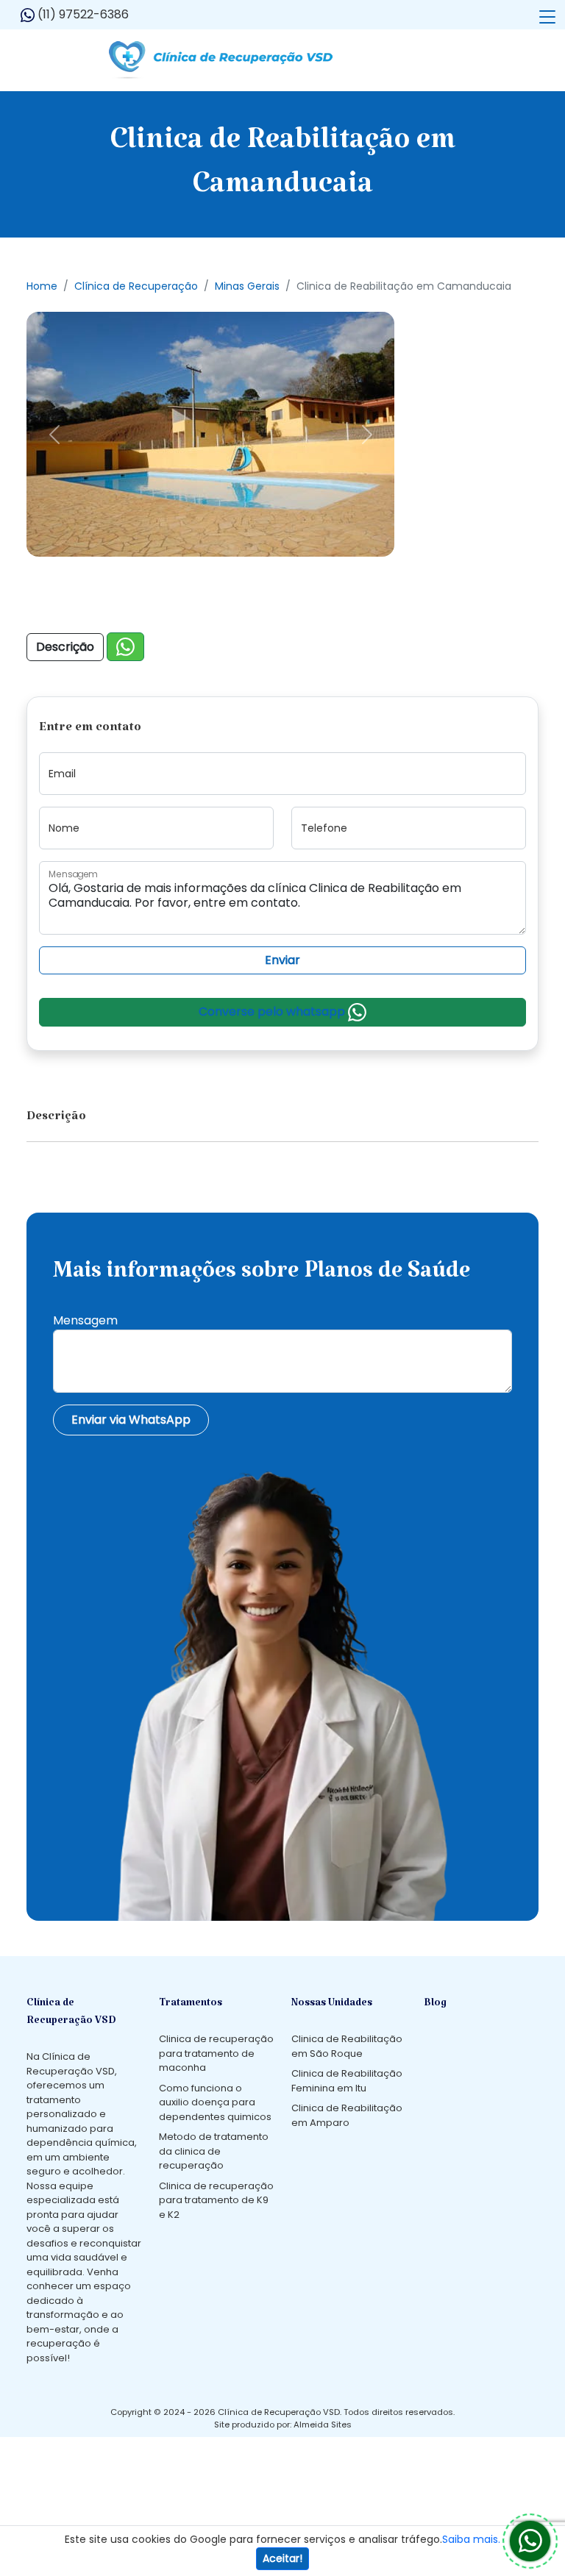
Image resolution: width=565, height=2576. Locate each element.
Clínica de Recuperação (136, 286)
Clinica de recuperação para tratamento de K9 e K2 (216, 2200)
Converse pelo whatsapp (273, 1012)
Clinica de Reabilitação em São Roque (347, 2046)
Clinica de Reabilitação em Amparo (347, 2115)
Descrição (65, 647)
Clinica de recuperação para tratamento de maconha (216, 2053)
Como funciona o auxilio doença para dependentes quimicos (215, 2102)
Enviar (282, 960)
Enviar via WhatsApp (131, 1420)
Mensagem (85, 1320)
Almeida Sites (323, 2425)
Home (42, 286)
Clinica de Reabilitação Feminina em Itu (347, 2081)
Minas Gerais (247, 286)
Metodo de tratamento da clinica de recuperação (214, 2151)
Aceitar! (282, 2558)
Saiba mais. (471, 2539)
